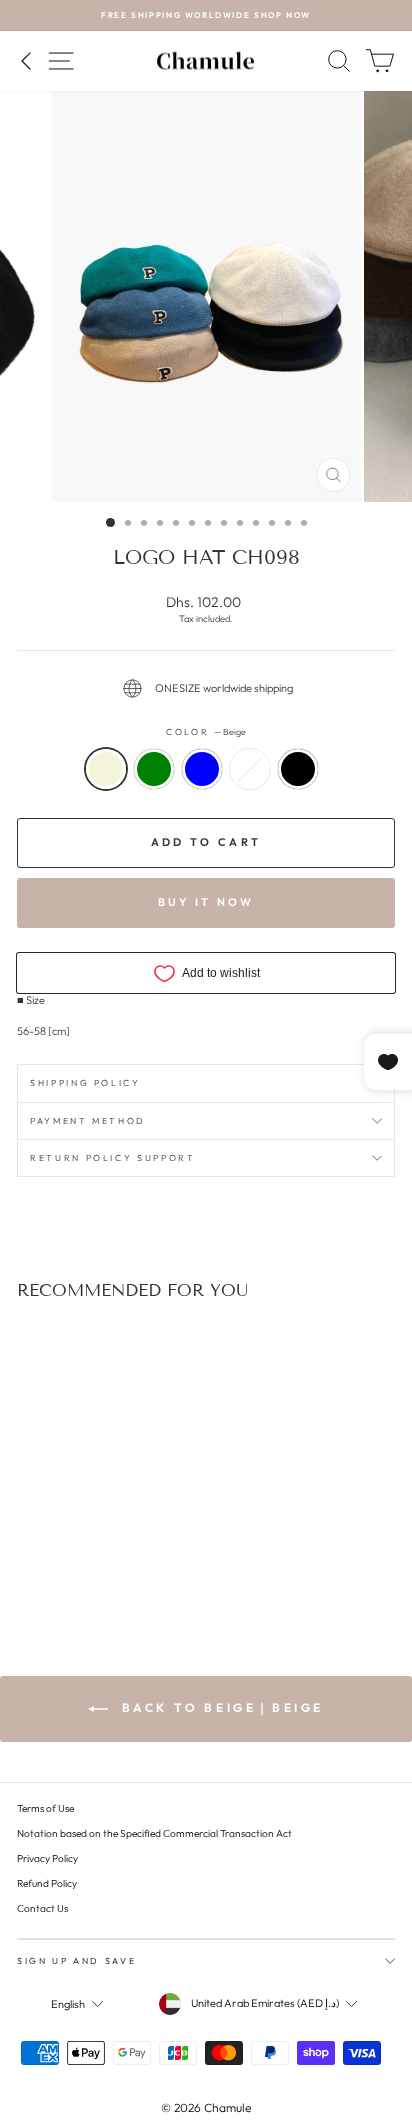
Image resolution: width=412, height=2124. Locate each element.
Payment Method (88, 1120)
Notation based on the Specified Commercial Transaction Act (154, 1833)
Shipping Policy (85, 1082)
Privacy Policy (47, 1858)
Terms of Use (45, 1808)
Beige (106, 769)
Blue (202, 769)
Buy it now (206, 902)
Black (298, 769)
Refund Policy (47, 1883)
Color (206, 731)
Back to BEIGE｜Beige (220, 1707)
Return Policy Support (113, 1157)
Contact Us (42, 1908)
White (250, 769)
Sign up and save (76, 1960)
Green (154, 769)
